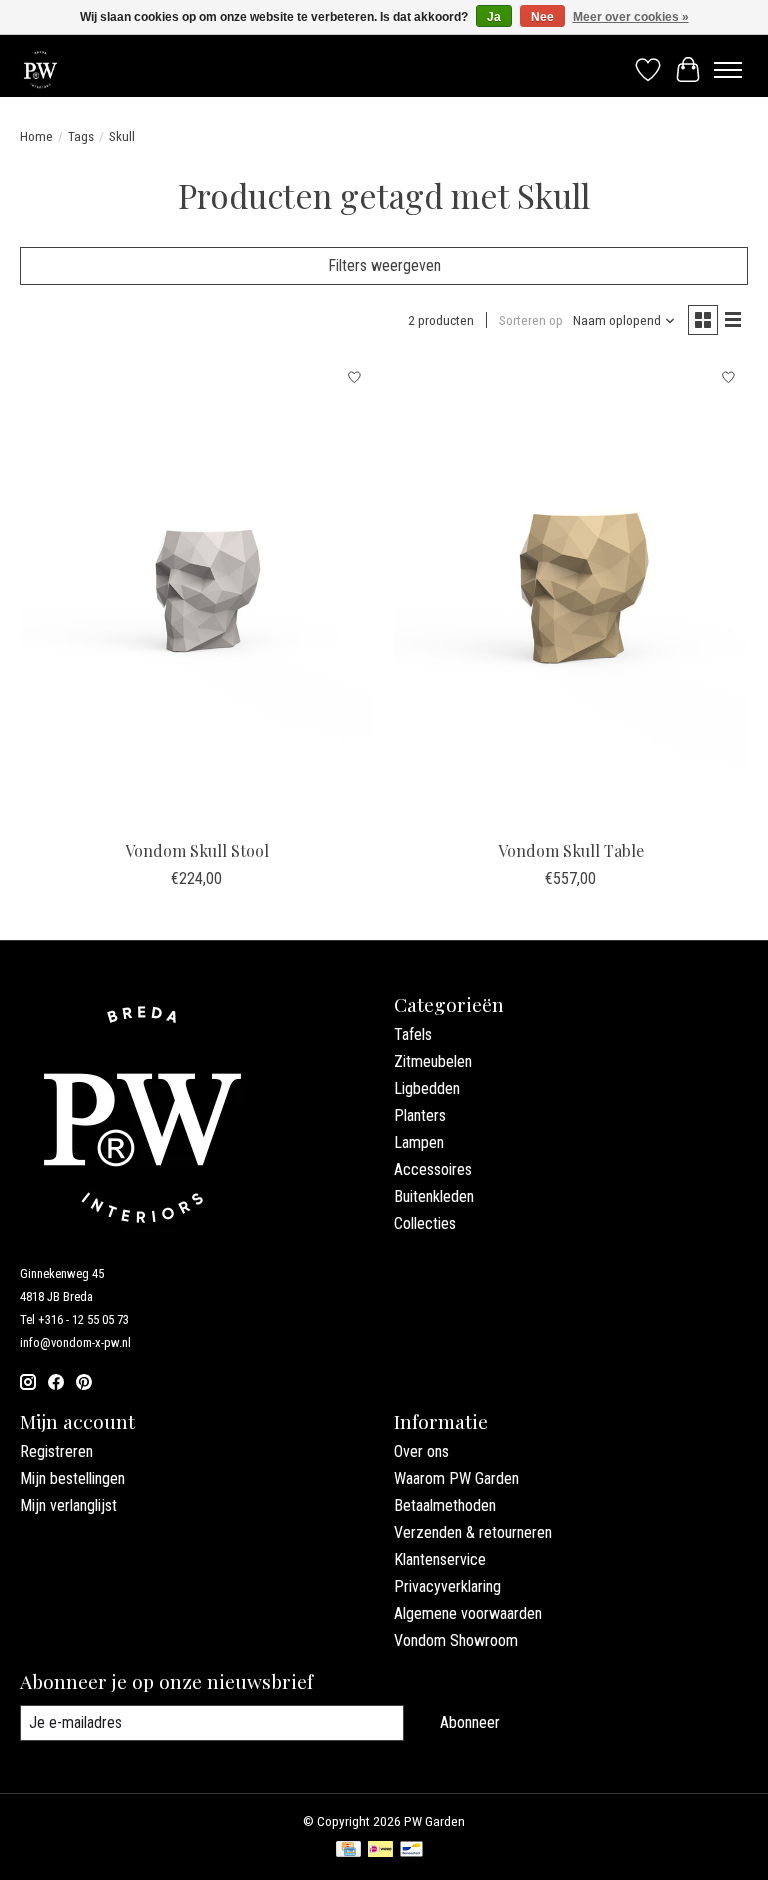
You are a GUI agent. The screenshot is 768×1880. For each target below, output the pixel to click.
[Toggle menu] (728, 70)
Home (36, 136)
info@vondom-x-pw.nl (75, 1342)
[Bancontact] (411, 1850)
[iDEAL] (380, 1850)
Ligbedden (427, 1088)
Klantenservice (440, 1559)
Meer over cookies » (631, 17)
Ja (494, 17)
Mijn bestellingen (72, 1478)
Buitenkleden (434, 1196)
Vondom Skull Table (571, 850)
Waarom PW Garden (456, 1478)
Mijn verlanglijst (68, 1505)
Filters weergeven (384, 265)
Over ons (421, 1451)
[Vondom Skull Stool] (197, 594)
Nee (542, 17)
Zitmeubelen (433, 1061)
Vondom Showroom (456, 1640)
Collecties (425, 1223)
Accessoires (433, 1169)
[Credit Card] (348, 1850)
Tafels (413, 1034)
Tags (81, 136)
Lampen (419, 1142)
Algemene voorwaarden (468, 1613)
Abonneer (470, 1722)
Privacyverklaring (447, 1586)
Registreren (56, 1451)
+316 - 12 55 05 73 (83, 1319)
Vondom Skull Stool (197, 850)
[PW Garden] (40, 69)
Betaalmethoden (445, 1505)
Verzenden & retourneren (473, 1532)
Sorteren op (531, 320)
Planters (420, 1115)
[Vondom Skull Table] (571, 594)
